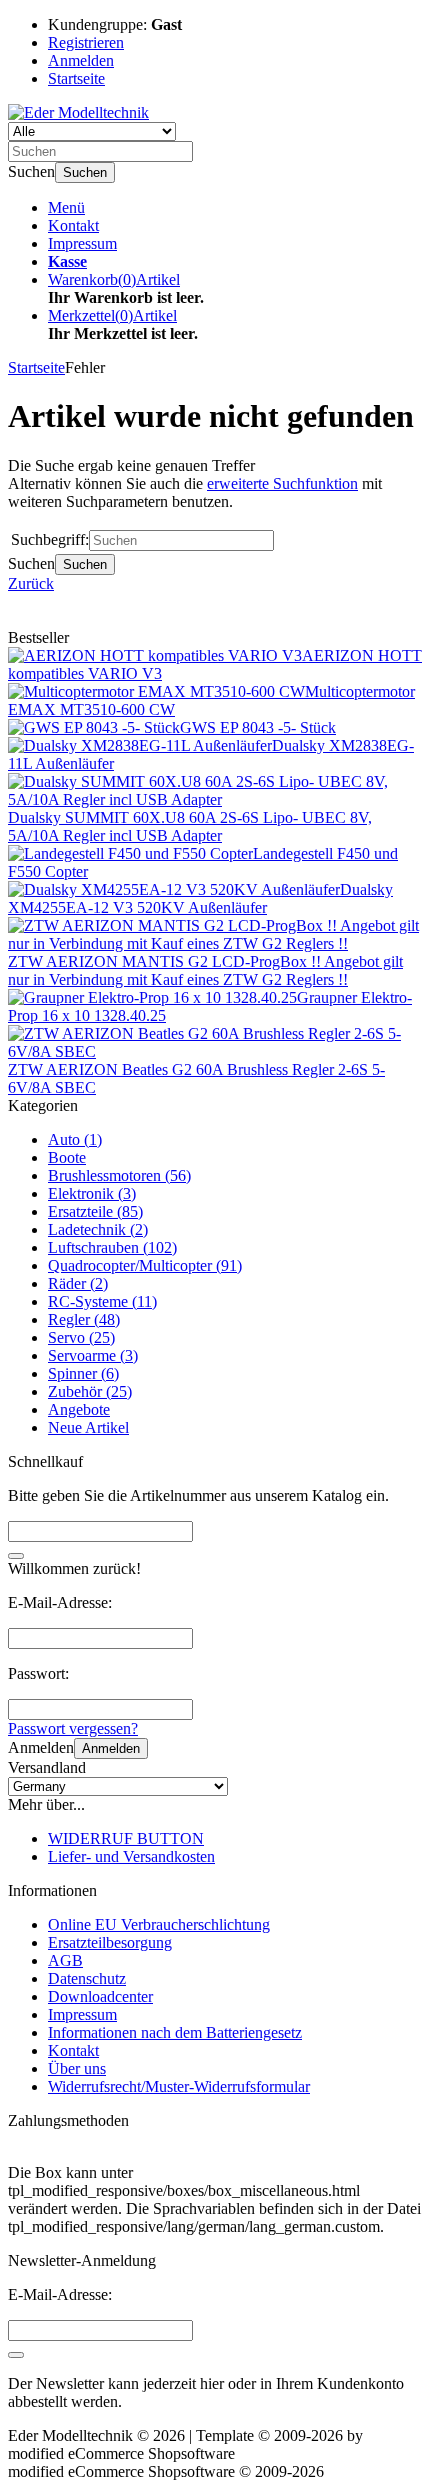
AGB (65, 1960)
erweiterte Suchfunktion (282, 483)
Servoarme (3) (93, 1355)
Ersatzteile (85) (95, 1211)
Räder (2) (78, 1283)
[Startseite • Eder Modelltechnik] (78, 112)
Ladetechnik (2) (98, 1229)
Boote (67, 1157)
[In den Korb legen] (16, 1556)
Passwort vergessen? (73, 1728)
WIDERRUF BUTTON (126, 1838)
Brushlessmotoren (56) (119, 1175)
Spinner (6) (83, 1373)
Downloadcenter (100, 1996)
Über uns (77, 2068)
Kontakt (73, 225)
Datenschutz (87, 1978)
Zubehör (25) (90, 1391)
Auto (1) (75, 1139)
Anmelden (111, 1748)
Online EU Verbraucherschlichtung (159, 1924)
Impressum (82, 243)
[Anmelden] (16, 2355)
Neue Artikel (88, 1427)
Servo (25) (81, 1337)
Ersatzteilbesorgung (110, 1942)
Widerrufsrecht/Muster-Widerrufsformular (179, 2086)
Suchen (85, 172)
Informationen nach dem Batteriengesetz (175, 2032)
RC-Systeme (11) (102, 1301)
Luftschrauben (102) (112, 1247)
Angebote (79, 1409)
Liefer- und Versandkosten (131, 1856)
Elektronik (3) (92, 1193)
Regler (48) (84, 1319)
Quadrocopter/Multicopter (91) (145, 1265)
